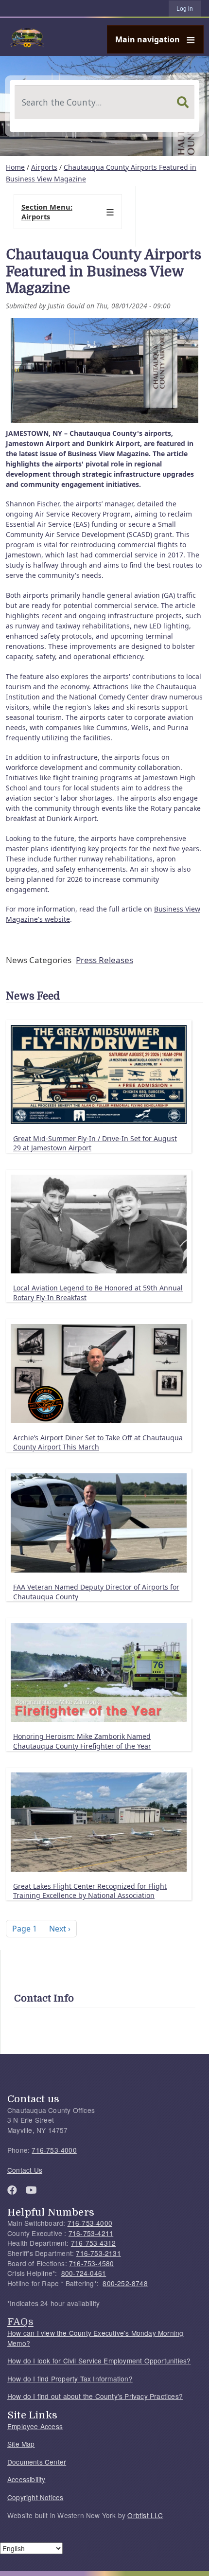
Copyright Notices (35, 2497)
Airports (44, 167)
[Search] (183, 102)
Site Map (21, 2444)
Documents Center (37, 2462)
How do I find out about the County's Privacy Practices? (95, 2396)
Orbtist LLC (145, 2515)
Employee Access (35, 2426)
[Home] (101, 37)
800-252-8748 (125, 2283)
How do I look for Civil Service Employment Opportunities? (99, 2361)
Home (15, 167)
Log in (185, 9)
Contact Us (25, 2170)
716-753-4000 (54, 2150)
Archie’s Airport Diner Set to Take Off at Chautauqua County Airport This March (98, 1442)
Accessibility (26, 2479)
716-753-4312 (93, 2243)
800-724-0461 (84, 2273)
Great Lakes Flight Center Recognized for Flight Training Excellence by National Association (90, 1891)
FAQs (20, 2322)
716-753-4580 (91, 2263)
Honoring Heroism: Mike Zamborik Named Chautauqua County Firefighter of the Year (82, 1741)
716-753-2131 (98, 2253)
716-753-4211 (91, 2233)
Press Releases (104, 960)
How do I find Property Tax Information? (70, 2379)
